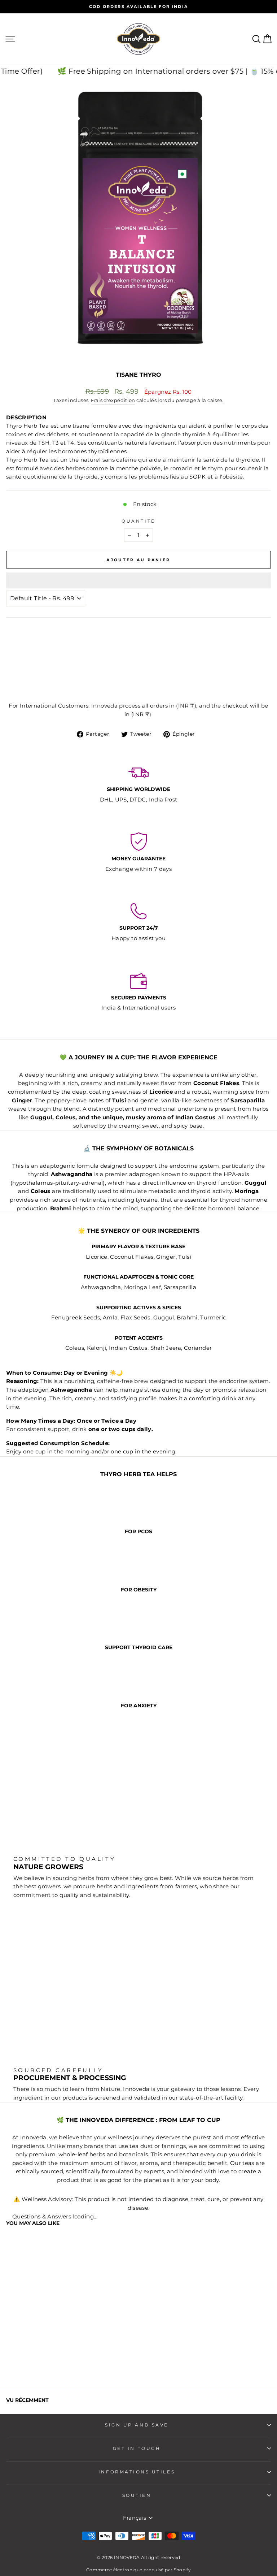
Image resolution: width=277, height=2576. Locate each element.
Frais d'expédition (113, 400)
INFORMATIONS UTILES (137, 2472)
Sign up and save (137, 2425)
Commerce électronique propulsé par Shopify (138, 2570)
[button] (138, 580)
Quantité (138, 521)
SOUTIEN (137, 2495)
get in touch (137, 2449)
